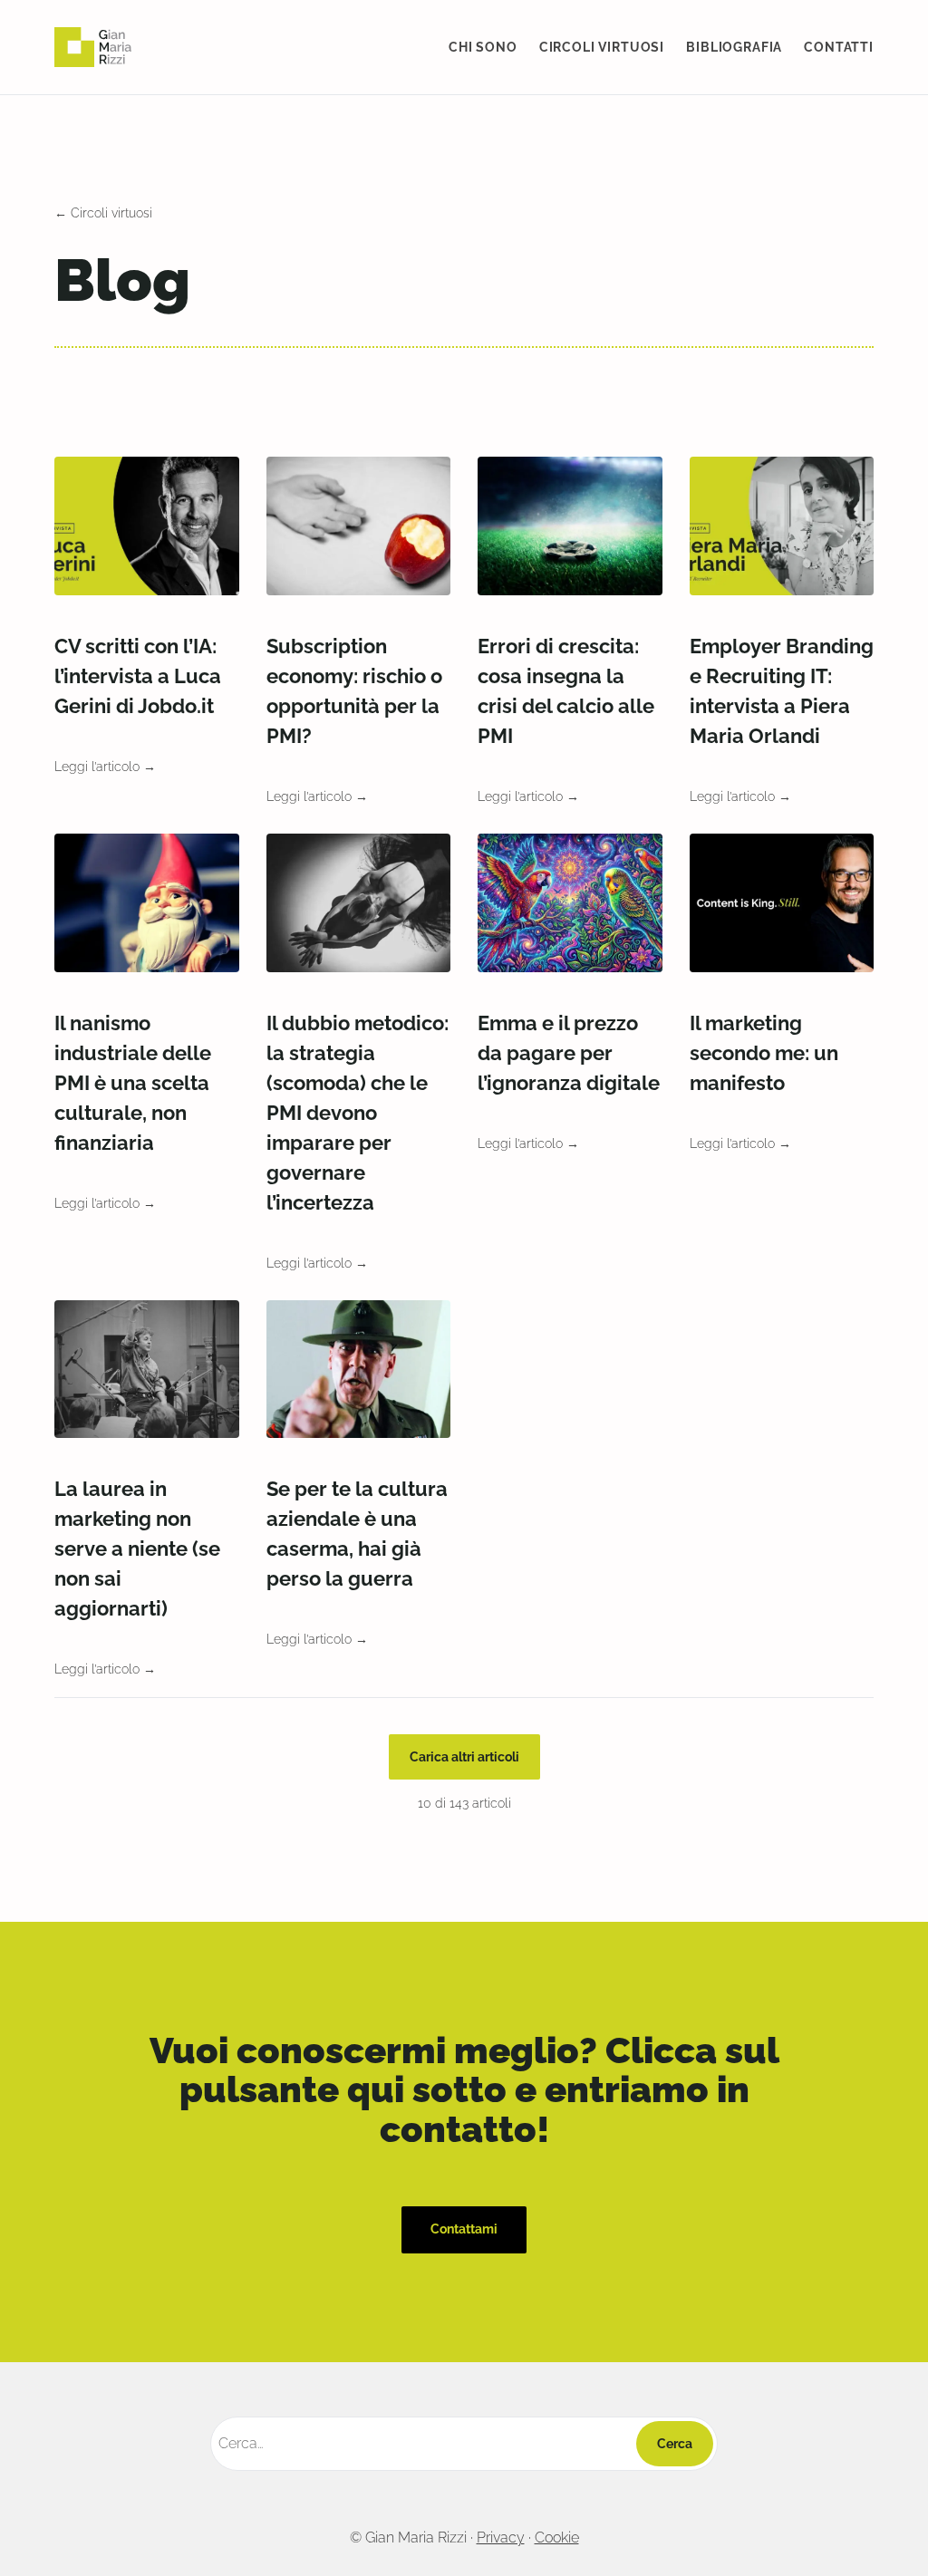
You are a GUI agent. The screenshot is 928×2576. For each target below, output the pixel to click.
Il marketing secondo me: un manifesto (764, 1053)
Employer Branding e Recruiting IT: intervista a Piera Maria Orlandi (782, 691)
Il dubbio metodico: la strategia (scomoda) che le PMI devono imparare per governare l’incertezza (358, 1113)
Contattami (464, 2229)
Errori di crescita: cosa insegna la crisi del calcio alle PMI (566, 691)
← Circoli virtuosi (103, 213)
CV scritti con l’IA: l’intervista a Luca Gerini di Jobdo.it (138, 676)
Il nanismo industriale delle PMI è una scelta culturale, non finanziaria (133, 1083)
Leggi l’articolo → (105, 767)
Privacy (501, 2537)
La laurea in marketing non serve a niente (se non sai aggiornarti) (137, 1548)
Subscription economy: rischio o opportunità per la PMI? (354, 691)
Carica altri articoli (464, 1757)
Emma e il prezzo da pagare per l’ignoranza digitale (569, 1053)
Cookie (557, 2537)
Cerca (675, 2444)
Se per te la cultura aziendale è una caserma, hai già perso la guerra (357, 1534)
